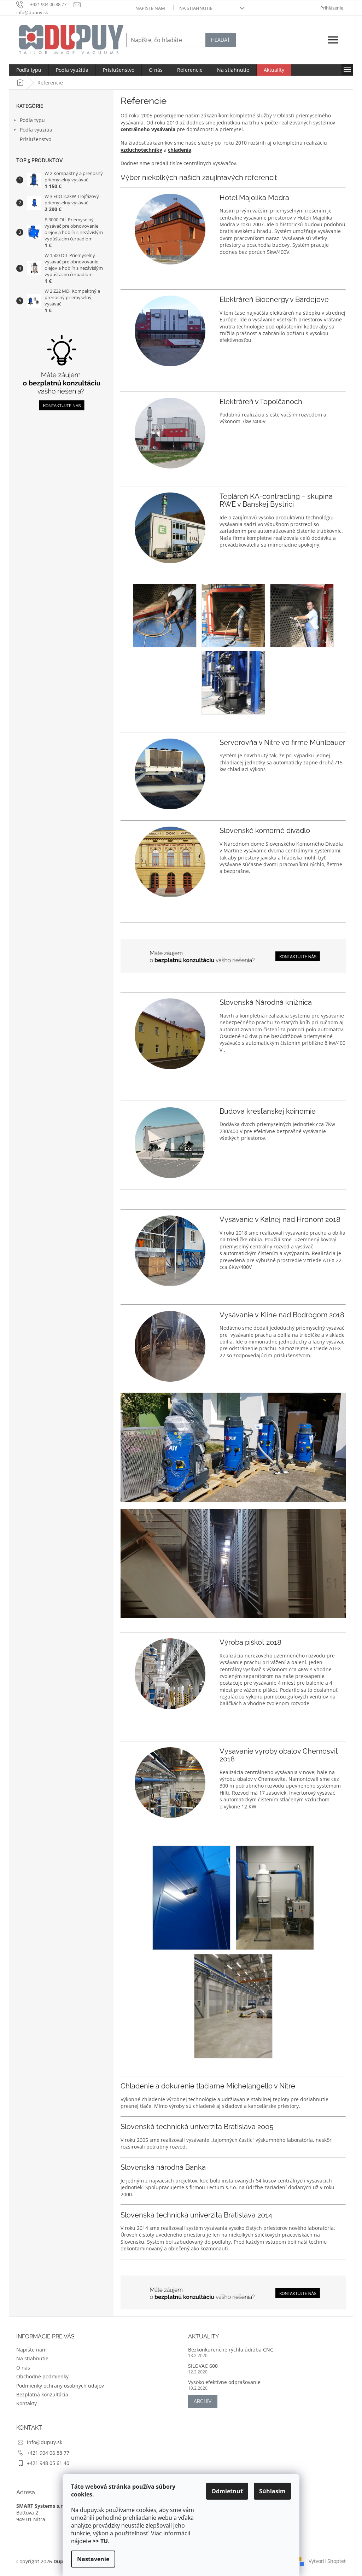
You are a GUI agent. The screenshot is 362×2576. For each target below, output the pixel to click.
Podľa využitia (36, 130)
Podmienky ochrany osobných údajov (60, 2386)
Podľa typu (32, 120)
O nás (23, 2368)
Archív (203, 2401)
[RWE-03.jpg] (302, 615)
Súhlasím (272, 2491)
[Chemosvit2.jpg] (192, 1897)
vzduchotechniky (141, 150)
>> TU (100, 2541)
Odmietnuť (227, 2491)
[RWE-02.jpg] (233, 615)
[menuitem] (29, 70)
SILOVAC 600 (203, 2366)
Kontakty (27, 2403)
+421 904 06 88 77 (48, 2453)
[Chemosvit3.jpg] (275, 1897)
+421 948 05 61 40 (48, 2463)
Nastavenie (93, 2559)
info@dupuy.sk (45, 2442)
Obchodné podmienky (42, 2376)
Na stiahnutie (196, 8)
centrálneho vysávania (148, 129)
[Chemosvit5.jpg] (233, 2005)
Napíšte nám (150, 8)
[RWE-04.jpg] (233, 682)
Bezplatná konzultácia (42, 2394)
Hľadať (221, 40)
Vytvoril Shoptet (327, 2561)
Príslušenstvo (36, 139)
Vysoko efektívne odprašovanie (224, 2382)
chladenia (180, 150)
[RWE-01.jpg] (165, 615)
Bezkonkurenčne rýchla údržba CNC (231, 2350)
